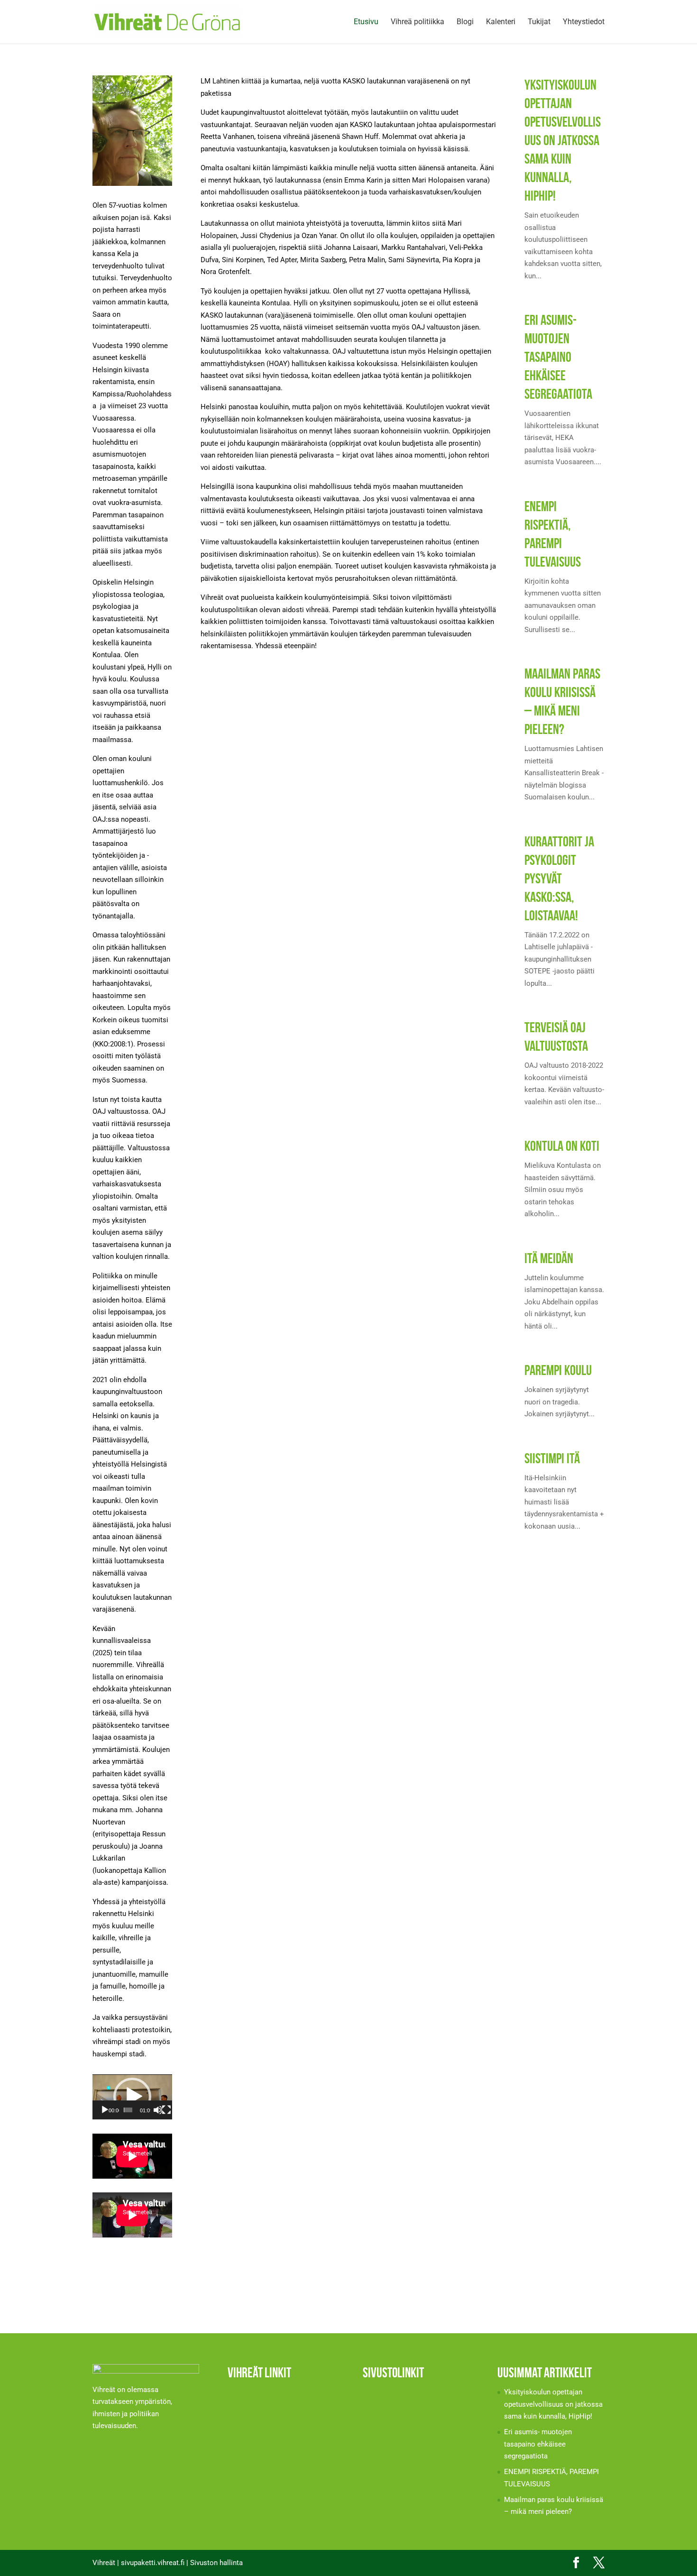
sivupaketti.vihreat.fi (153, 2563)
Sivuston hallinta (216, 2563)
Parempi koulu (558, 1370)
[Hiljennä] (158, 2110)
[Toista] (105, 2110)
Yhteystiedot (584, 22)
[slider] (128, 2110)
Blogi (465, 22)
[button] (132, 2097)
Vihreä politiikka (417, 22)
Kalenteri (501, 22)
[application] (132, 2097)
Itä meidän (549, 1258)
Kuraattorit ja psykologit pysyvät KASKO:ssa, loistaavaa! (559, 878)
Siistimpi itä (552, 1458)
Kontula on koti (562, 1146)
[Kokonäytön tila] (166, 2110)
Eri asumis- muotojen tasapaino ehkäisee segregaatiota (558, 357)
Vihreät (104, 2563)
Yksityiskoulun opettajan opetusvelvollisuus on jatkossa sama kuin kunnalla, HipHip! (563, 140)
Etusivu (366, 22)
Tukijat (539, 22)
